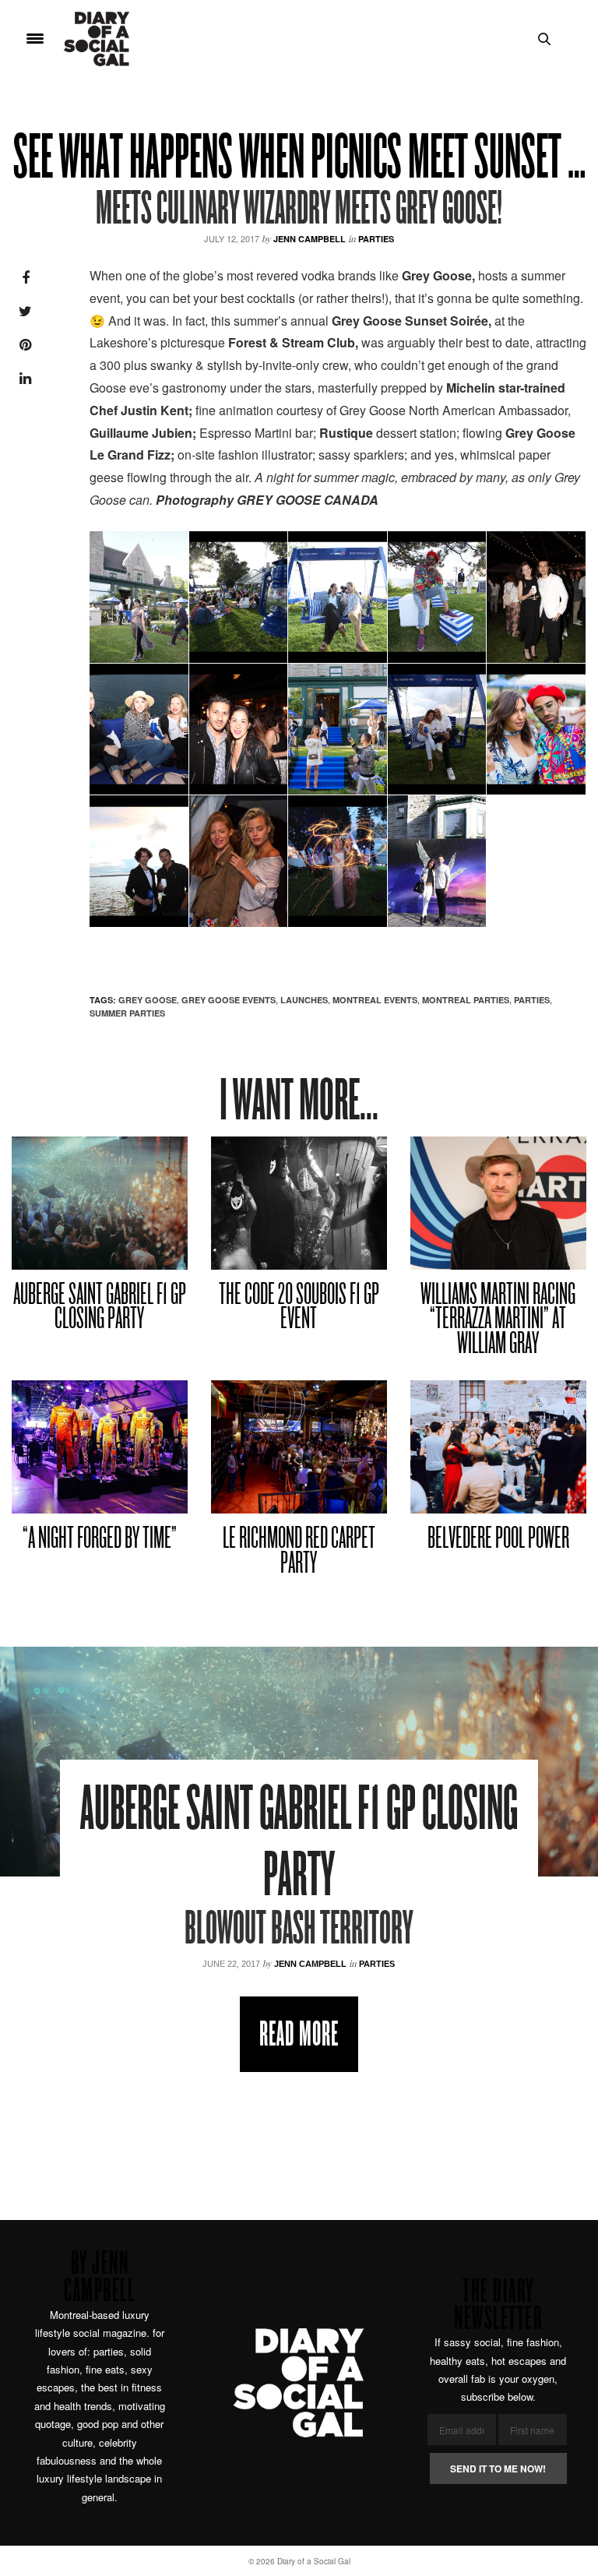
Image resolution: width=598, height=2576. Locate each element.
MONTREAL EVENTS (375, 1000)
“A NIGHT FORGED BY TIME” (100, 1540)
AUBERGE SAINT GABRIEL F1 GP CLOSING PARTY (100, 1308)
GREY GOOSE (148, 1000)
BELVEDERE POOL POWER (498, 1540)
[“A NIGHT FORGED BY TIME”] (100, 1447)
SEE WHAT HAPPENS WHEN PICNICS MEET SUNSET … (299, 161)
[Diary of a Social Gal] (97, 39)
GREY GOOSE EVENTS (229, 1000)
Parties (376, 239)
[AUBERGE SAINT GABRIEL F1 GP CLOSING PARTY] (100, 1203)
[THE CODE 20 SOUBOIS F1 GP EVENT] (299, 1203)
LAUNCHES (304, 1000)
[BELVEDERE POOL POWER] (498, 1447)
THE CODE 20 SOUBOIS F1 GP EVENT (299, 1308)
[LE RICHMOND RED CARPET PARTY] (299, 1447)
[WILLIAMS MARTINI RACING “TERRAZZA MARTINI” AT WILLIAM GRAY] (498, 1203)
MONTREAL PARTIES (466, 1000)
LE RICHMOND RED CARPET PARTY (299, 1552)
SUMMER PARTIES (127, 1013)
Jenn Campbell (310, 239)
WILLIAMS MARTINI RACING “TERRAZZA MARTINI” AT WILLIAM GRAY (498, 1320)
